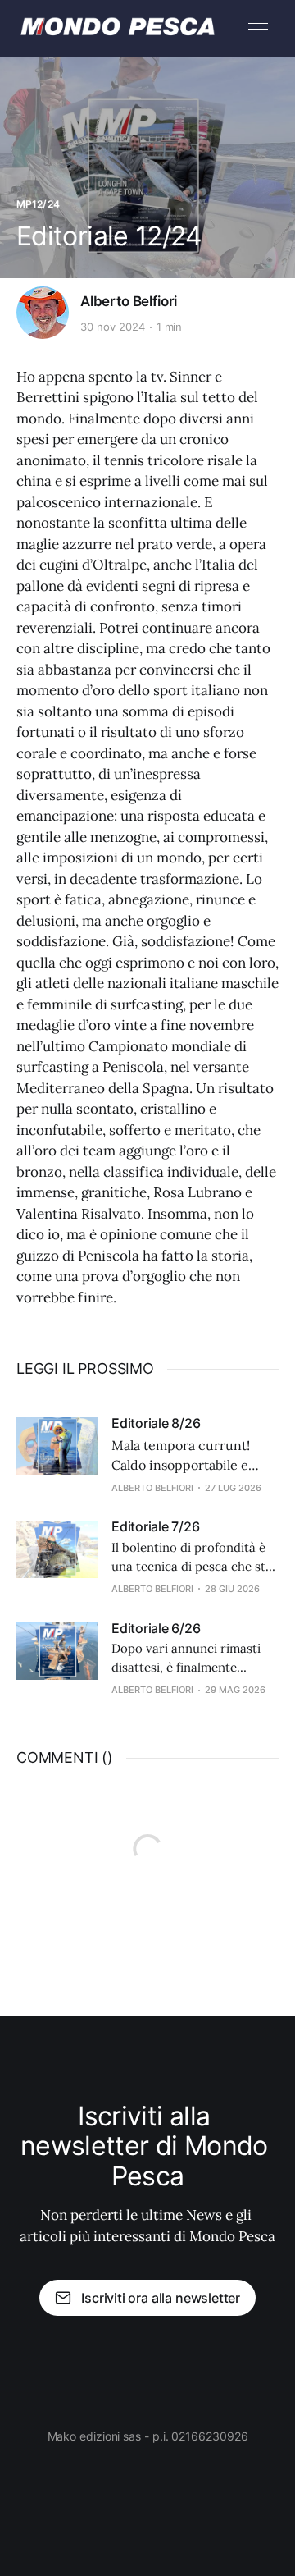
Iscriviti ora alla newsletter (161, 2298)
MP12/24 (38, 204)
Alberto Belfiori (129, 301)
